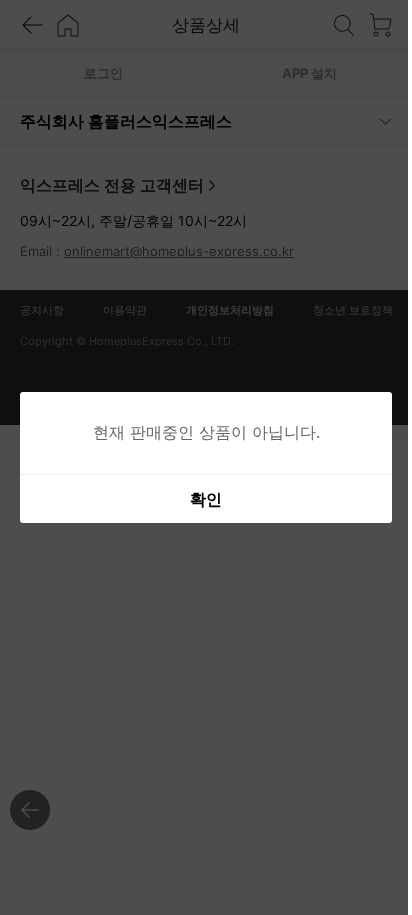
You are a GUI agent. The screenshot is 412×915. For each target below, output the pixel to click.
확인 (199, 499)
